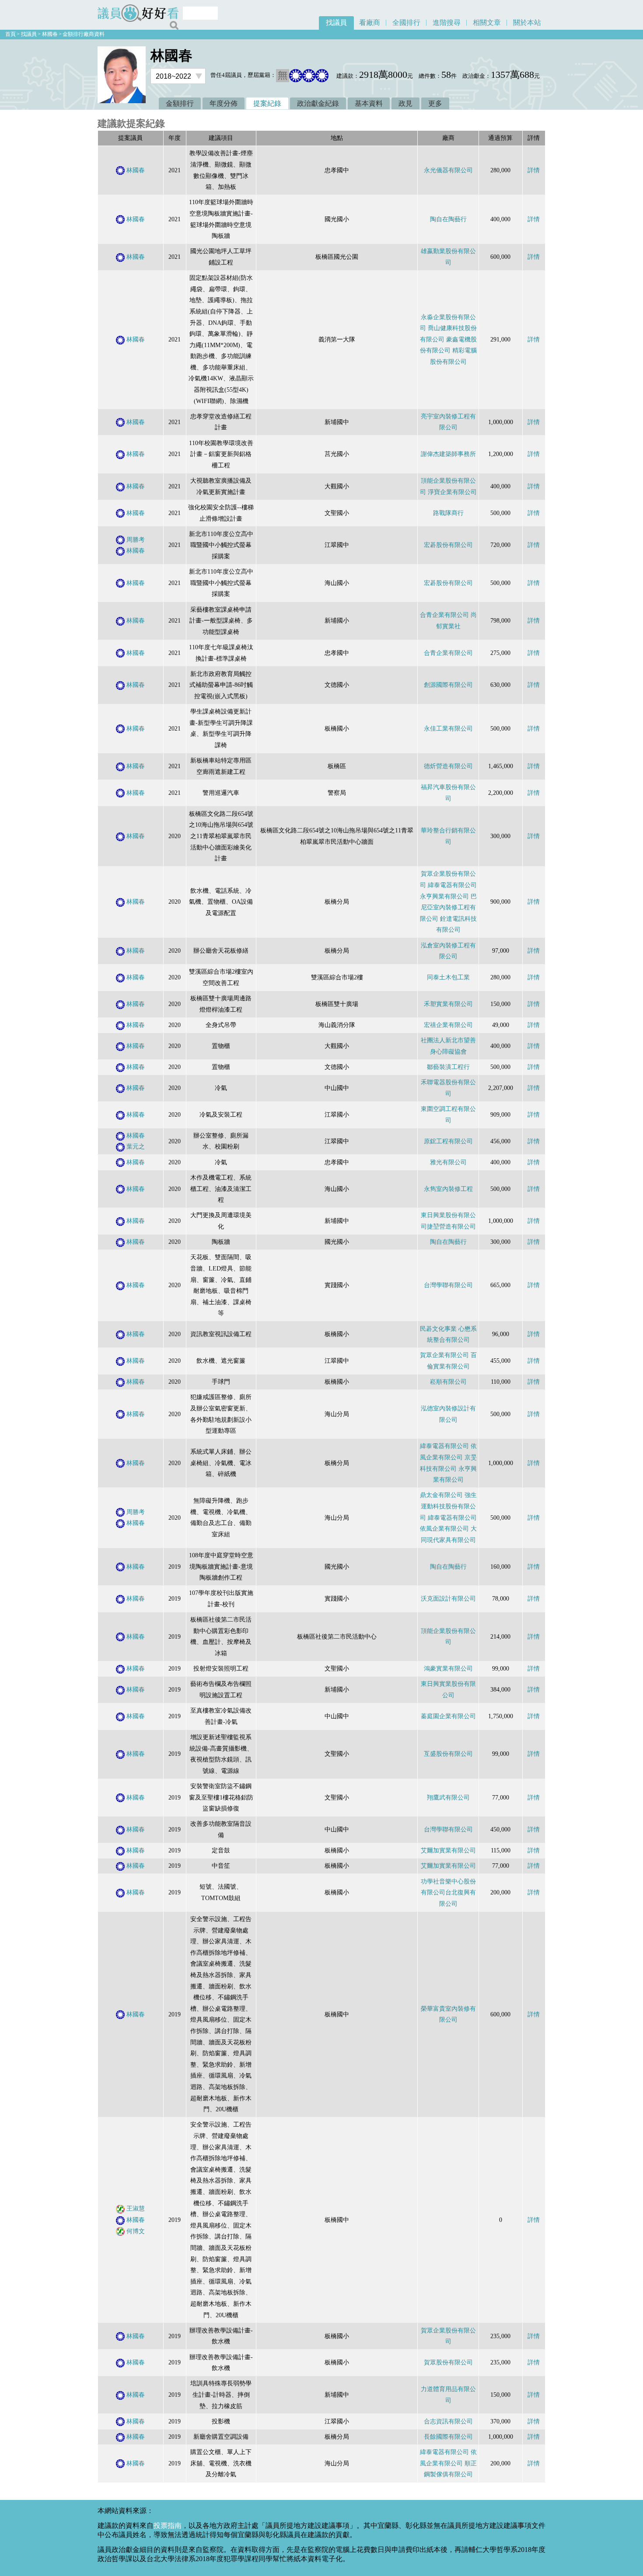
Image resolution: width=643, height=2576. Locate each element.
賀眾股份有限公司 (448, 2362)
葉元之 (136, 1146)
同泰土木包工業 (448, 977)
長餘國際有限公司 (448, 2437)
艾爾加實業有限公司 (448, 1850)
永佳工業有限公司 (448, 728)
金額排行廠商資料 (84, 34)
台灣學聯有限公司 (448, 1285)
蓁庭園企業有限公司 (448, 1716)
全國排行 (406, 23)
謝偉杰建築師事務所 (448, 454)
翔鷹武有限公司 (448, 1797)
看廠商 (370, 23)
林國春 (50, 34)
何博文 (136, 2231)
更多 (435, 103)
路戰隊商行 (448, 513)
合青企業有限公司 (448, 653)
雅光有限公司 (448, 1162)
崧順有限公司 (448, 1382)
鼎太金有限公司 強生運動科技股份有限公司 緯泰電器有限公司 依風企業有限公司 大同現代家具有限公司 (448, 1517)
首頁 (10, 34)
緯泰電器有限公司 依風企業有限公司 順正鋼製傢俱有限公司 (448, 2463)
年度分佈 (224, 103)
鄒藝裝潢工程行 (448, 1067)
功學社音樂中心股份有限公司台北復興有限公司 (448, 1892)
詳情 (534, 170)
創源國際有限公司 (448, 685)
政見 (405, 103)
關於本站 (527, 23)
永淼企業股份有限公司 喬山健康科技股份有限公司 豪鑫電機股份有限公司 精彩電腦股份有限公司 (448, 339)
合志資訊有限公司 (448, 2421)
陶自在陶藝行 (448, 219)
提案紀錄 (267, 103)
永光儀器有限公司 (448, 170)
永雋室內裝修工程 (448, 1189)
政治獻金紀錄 (318, 103)
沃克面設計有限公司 (448, 1598)
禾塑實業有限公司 (448, 1004)
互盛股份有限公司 (448, 1754)
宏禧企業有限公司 (448, 1025)
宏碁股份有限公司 (448, 545)
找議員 (336, 23)
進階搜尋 (447, 23)
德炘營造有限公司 (448, 766)
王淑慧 (136, 2208)
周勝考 (136, 540)
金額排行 (180, 103)
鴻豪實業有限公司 (448, 1668)
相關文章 (487, 23)
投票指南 (168, 2526)
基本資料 (369, 103)
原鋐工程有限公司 (448, 1141)
